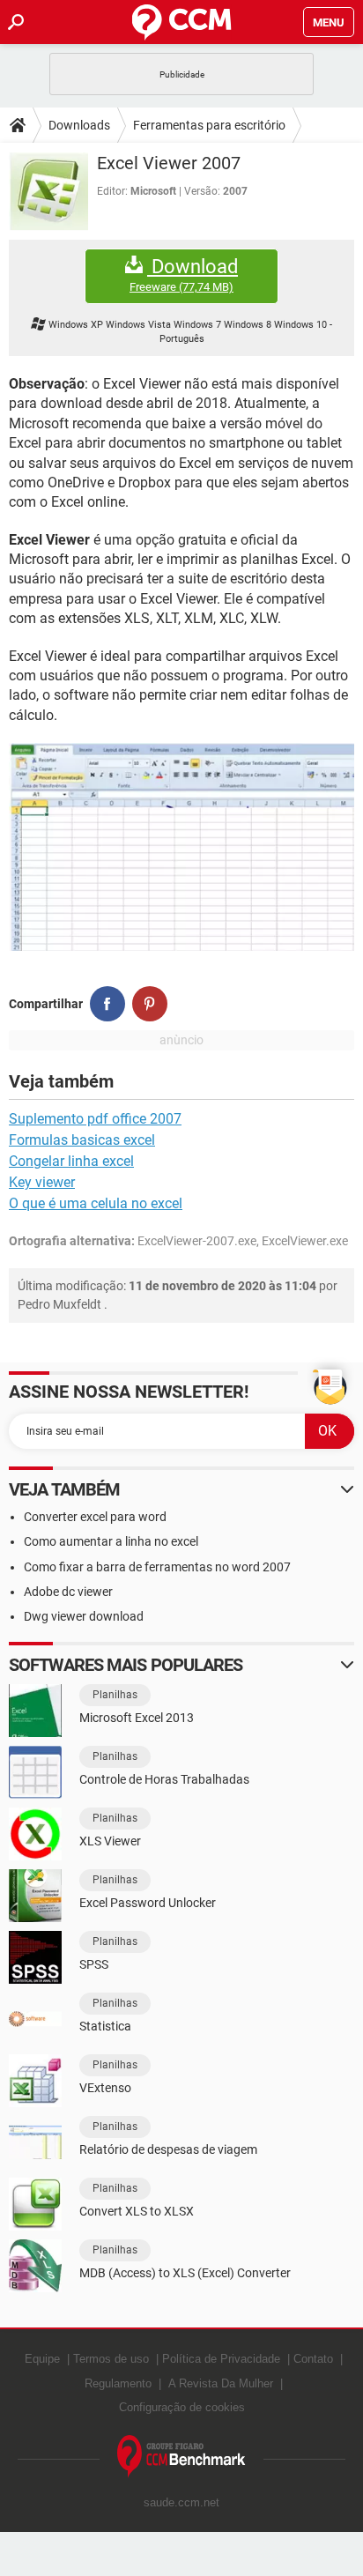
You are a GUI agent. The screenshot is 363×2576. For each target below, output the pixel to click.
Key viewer (42, 1182)
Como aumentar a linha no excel (111, 1541)
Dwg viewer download (84, 1616)
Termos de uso (111, 2359)
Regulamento (118, 2383)
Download (184, 275)
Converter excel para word (95, 1517)
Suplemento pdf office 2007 (95, 1119)
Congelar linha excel (71, 1161)
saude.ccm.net (181, 2502)
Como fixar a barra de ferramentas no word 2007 (157, 1567)
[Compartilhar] (107, 1004)
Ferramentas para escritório (209, 125)
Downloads (79, 125)
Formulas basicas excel (82, 1140)
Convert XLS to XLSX (137, 2211)
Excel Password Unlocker (148, 1903)
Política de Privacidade (221, 2359)
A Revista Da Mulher (221, 2383)
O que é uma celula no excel (96, 1203)
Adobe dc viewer (68, 1592)
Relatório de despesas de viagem (168, 2149)
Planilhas (115, 1695)
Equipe (42, 2359)
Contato (313, 2359)
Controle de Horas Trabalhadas (164, 1779)
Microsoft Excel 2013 (137, 1718)
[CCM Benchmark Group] (181, 2457)
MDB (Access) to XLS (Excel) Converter (185, 2273)
